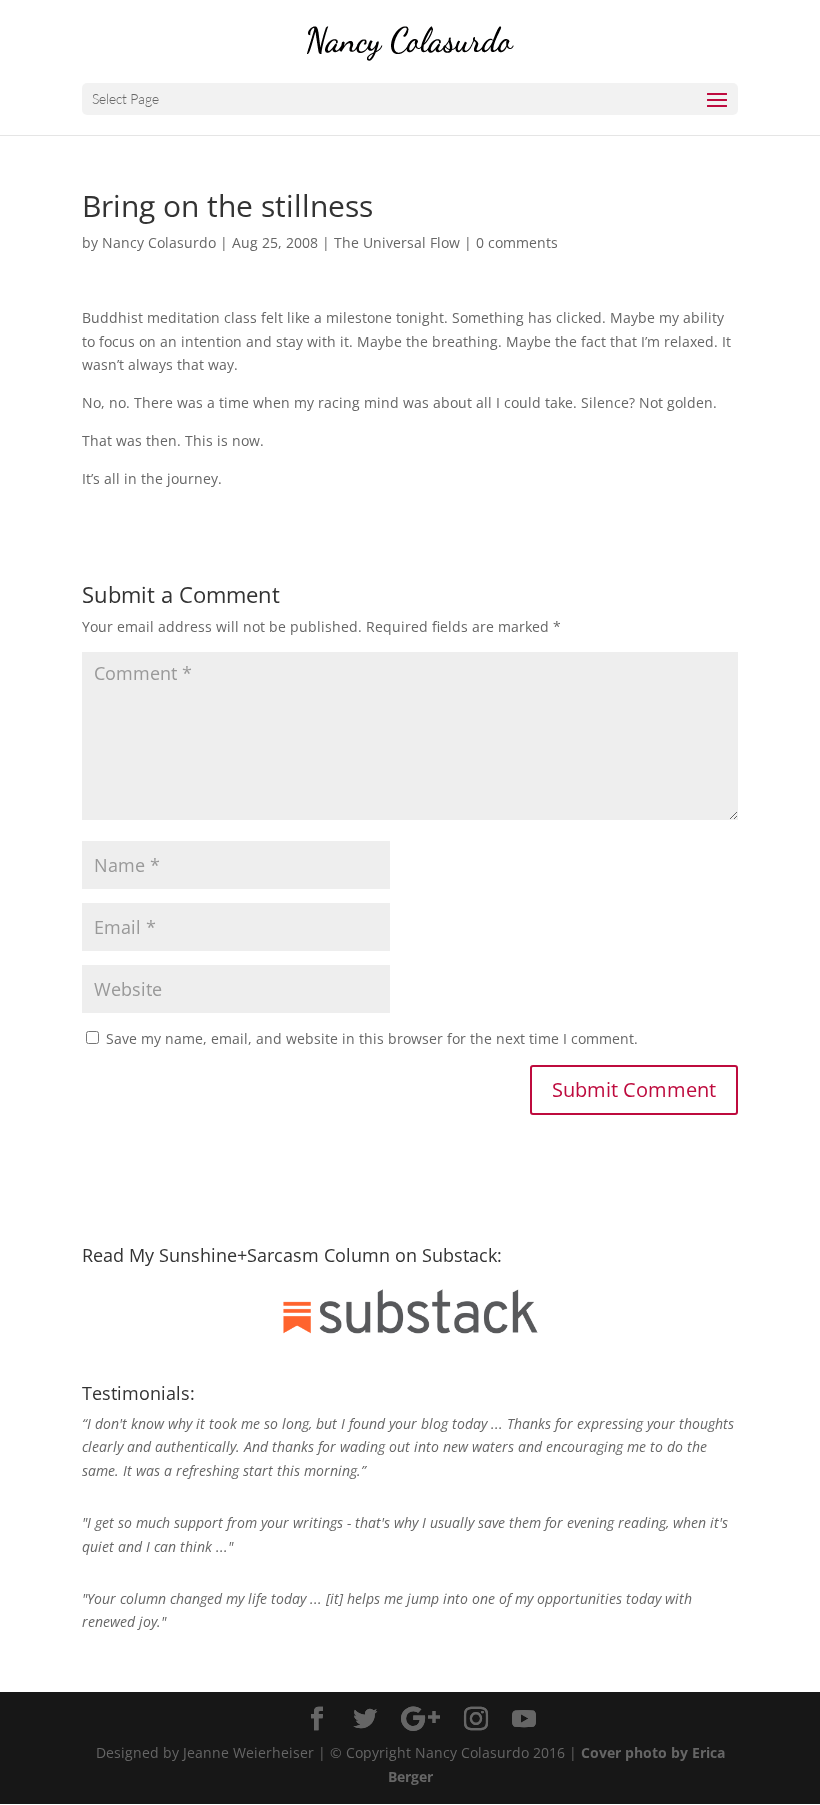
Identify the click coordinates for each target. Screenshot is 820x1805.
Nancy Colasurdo (159, 242)
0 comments (517, 242)
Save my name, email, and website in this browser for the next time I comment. (372, 1038)
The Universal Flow (397, 242)
